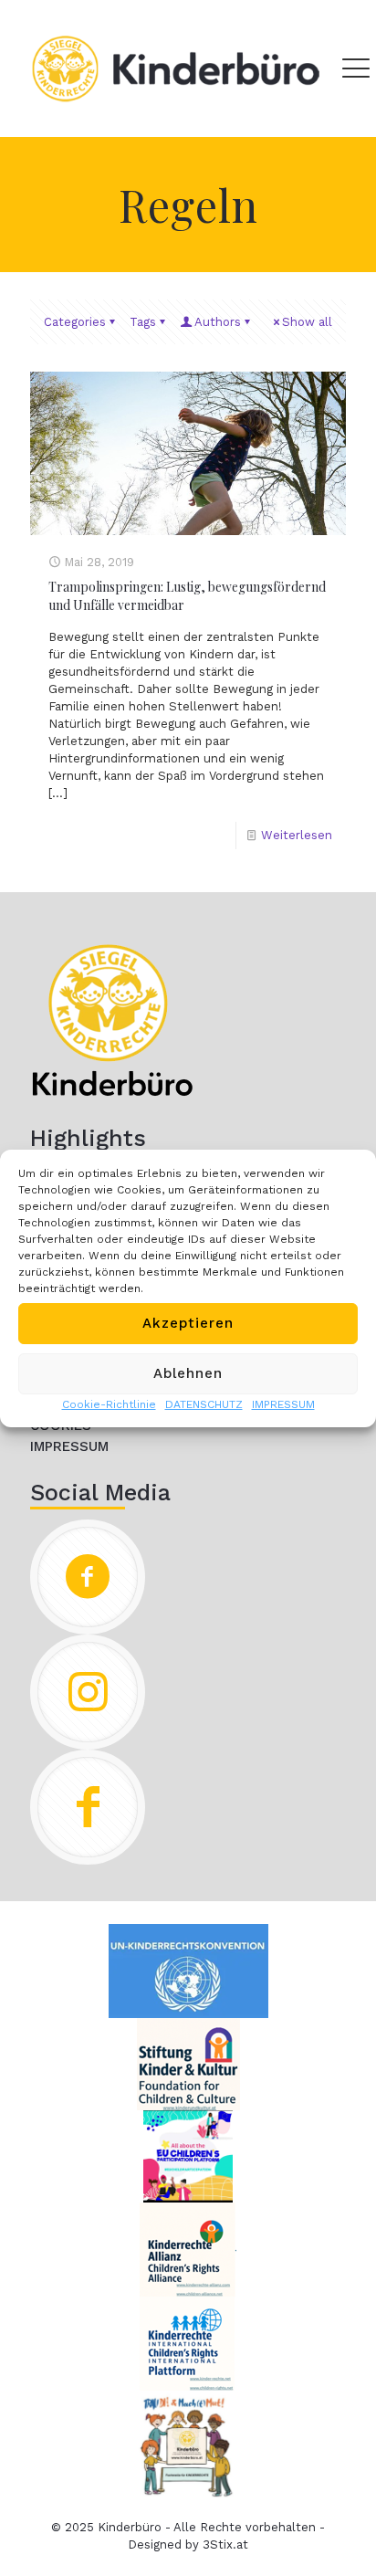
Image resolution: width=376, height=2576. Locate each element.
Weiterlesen (297, 835)
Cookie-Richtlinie (109, 1404)
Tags (143, 322)
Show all (307, 322)
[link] (112, 1020)
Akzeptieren (188, 1323)
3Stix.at (225, 2544)
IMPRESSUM (283, 1404)
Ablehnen (188, 1373)
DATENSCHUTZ (204, 1404)
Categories (75, 322)
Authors (218, 322)
